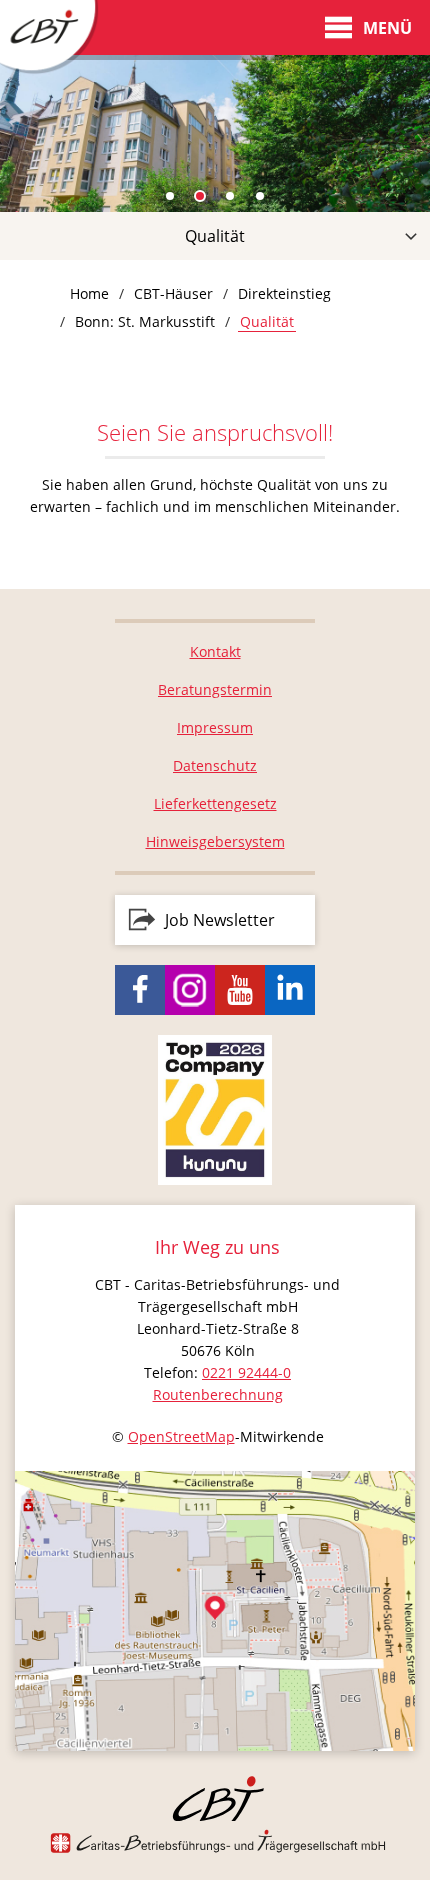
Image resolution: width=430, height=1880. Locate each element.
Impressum (215, 727)
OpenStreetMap (181, 1436)
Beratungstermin (215, 689)
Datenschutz (215, 765)
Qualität (215, 236)
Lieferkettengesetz (215, 803)
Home (89, 293)
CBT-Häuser (173, 293)
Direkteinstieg (284, 293)
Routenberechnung (218, 1394)
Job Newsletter (220, 920)
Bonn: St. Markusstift (145, 321)
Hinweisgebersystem (215, 841)
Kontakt (215, 651)
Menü (387, 28)
